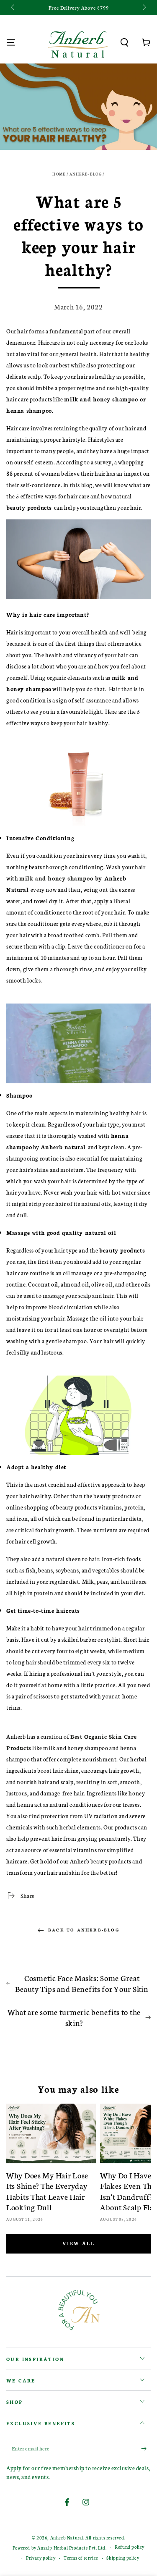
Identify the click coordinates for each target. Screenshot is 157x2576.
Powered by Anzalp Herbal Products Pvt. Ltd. (60, 2548)
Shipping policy (123, 2558)
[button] (124, 42)
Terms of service (81, 2558)
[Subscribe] (146, 2449)
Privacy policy (41, 2558)
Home (59, 174)
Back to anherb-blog (84, 1930)
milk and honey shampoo (56, 878)
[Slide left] (13, 8)
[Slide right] (144, 8)
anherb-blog (86, 174)
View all (78, 2243)
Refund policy (130, 2547)
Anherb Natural (67, 2538)
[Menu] (11, 42)
